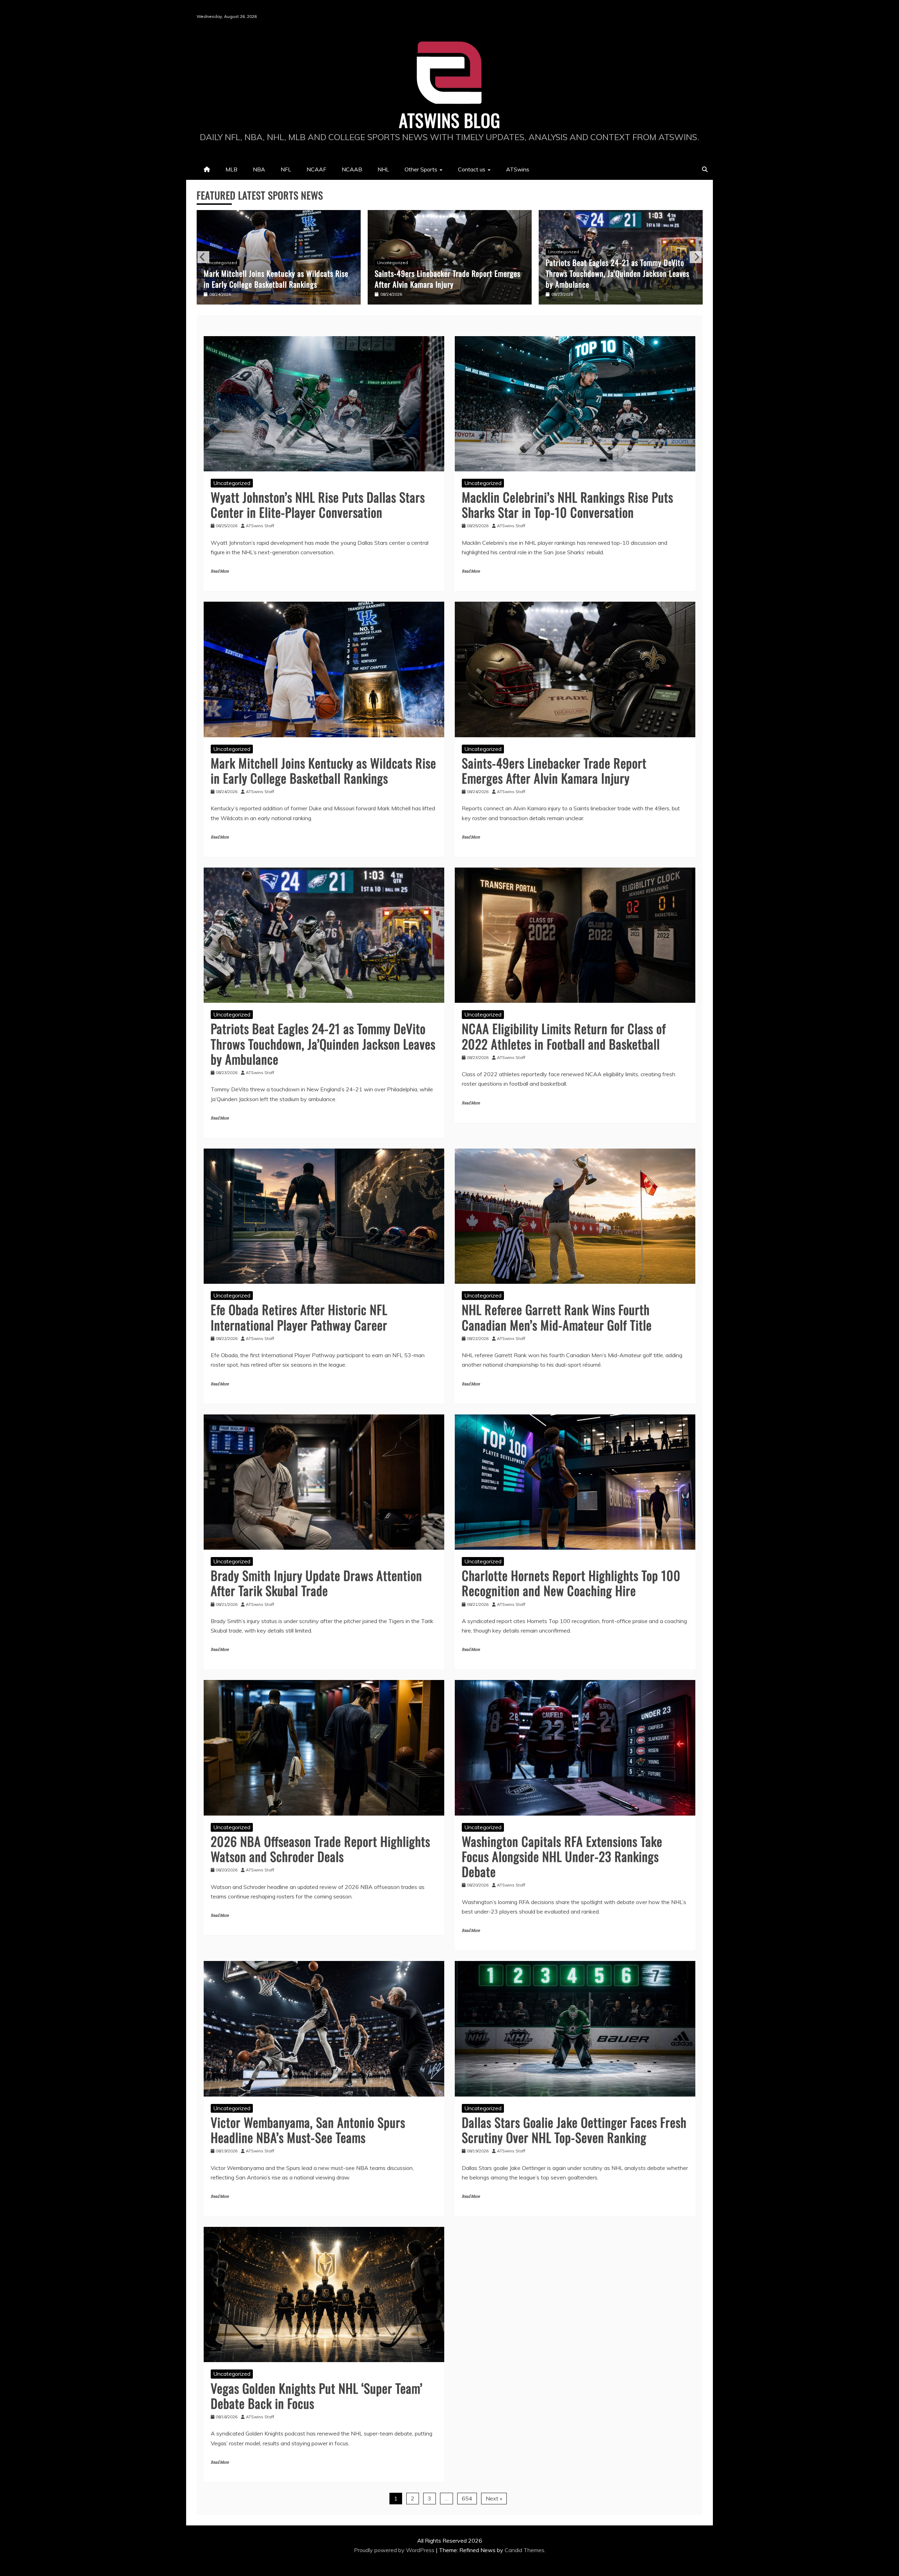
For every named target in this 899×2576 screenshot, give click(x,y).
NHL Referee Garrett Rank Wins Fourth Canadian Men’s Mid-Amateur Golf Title (557, 1317)
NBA (259, 169)
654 (467, 2498)
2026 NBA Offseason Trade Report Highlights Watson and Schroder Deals (320, 1849)
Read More (220, 571)
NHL (383, 169)
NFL (286, 169)
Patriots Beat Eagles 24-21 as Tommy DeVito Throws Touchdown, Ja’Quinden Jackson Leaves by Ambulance (285, 273)
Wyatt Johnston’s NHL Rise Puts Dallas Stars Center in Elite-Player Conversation (318, 504)
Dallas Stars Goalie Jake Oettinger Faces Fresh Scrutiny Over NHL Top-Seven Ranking (574, 2130)
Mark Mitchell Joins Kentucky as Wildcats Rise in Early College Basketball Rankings (323, 770)
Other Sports (421, 169)
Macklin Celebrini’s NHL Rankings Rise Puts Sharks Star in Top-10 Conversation (567, 504)
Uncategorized (231, 252)
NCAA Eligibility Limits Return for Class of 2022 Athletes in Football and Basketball (450, 279)
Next (696, 257)
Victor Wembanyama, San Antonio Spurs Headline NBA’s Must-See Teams (308, 2130)
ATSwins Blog (450, 120)
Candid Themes (524, 2550)
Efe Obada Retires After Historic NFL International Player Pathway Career (612, 279)
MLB (231, 169)
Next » (494, 2498)
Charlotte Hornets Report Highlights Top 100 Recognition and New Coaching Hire (571, 1583)
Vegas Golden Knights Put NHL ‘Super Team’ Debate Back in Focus (317, 2395)
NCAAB (352, 169)
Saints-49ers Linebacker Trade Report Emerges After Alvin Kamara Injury (554, 770)
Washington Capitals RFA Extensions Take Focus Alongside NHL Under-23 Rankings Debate (562, 1856)
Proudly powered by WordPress (395, 2550)
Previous (203, 257)
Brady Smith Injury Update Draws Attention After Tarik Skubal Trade (316, 1583)
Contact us (472, 169)
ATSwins (518, 169)
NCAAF (316, 169)
